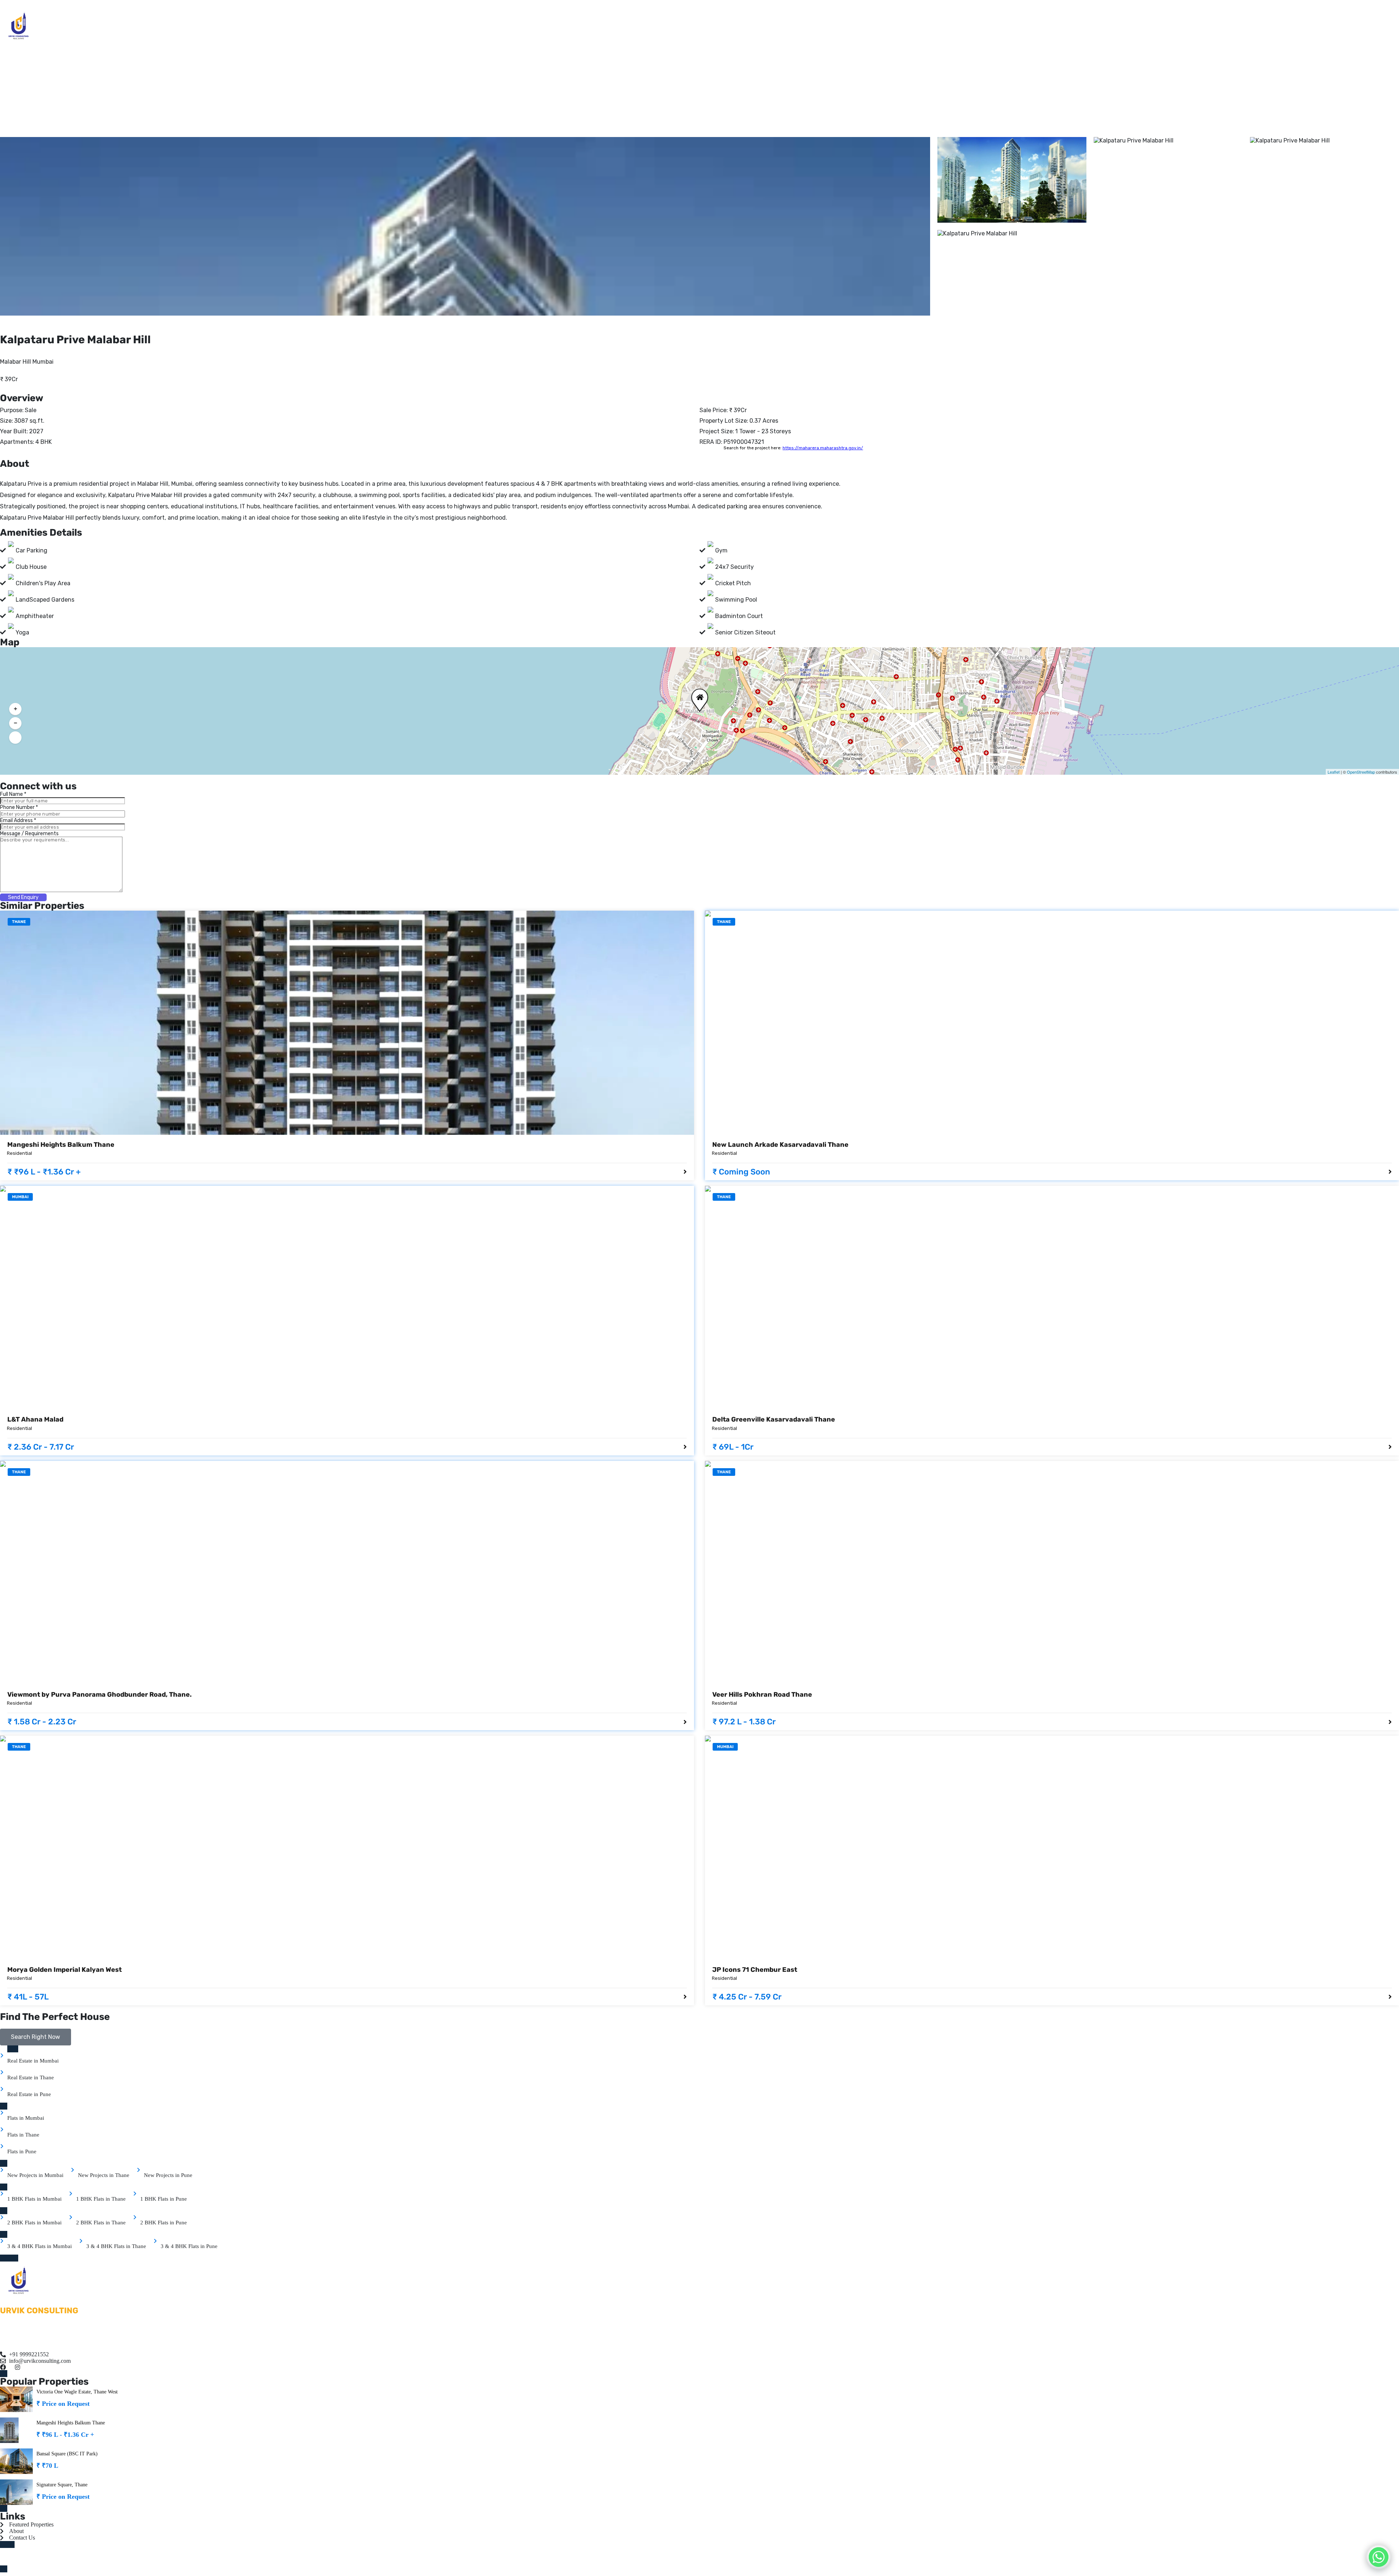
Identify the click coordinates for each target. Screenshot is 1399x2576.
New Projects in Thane (104, 2175)
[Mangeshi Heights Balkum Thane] (347, 1023)
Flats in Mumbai (26, 2118)
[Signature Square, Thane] (16, 2492)
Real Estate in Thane (31, 2077)
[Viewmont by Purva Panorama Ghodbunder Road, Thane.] (347, 1573)
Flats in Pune (22, 2151)
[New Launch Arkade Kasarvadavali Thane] (1052, 1023)
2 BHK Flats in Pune (164, 2223)
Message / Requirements (29, 834)
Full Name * (13, 794)
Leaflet (1334, 772)
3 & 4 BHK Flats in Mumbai (40, 2246)
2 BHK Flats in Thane (101, 2223)
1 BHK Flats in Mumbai (34, 2199)
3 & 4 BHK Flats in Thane (116, 2246)
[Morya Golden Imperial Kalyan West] (347, 1848)
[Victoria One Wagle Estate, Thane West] (16, 2399)
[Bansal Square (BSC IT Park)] (16, 2461)
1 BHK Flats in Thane (101, 2199)
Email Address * (18, 820)
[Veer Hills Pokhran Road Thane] (1052, 1573)
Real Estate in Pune (29, 2094)
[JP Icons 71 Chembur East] (1052, 1848)
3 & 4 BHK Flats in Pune (189, 2246)
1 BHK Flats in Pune (164, 2199)
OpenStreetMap (1361, 772)
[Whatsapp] (1379, 2557)
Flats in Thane (23, 2135)
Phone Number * (19, 807)
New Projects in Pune (168, 2175)
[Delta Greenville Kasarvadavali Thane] (1052, 1298)
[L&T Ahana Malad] (347, 1298)
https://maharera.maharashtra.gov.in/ (823, 448)
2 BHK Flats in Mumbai (34, 2223)
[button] (698, 695)
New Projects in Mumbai (35, 2175)
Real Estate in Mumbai (33, 2061)
